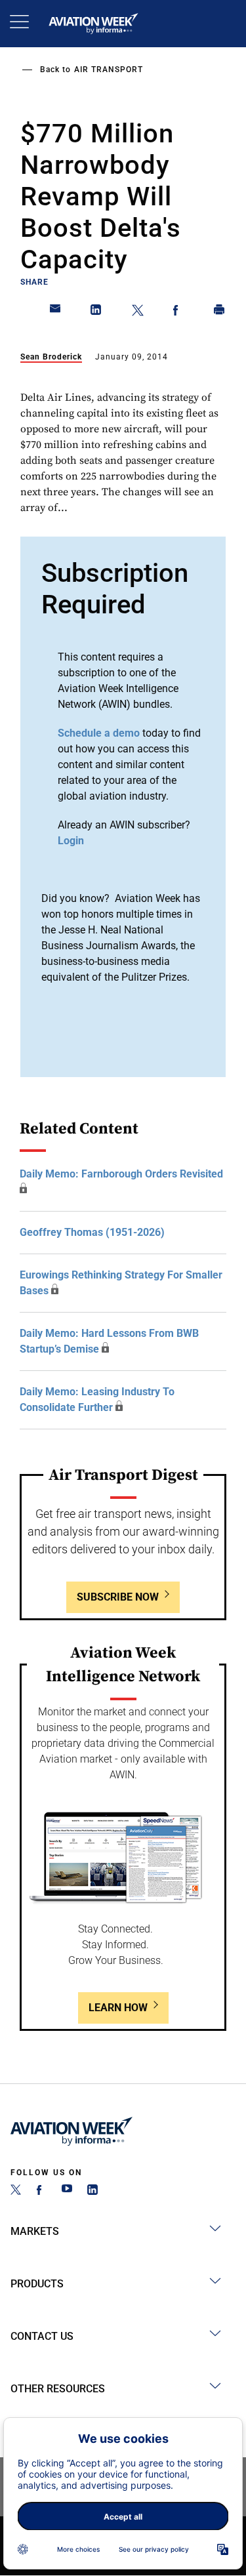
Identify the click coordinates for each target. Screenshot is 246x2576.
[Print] (220, 312)
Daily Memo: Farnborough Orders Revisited (121, 1174)
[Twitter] (16, 2191)
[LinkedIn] (92, 2191)
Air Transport (109, 70)
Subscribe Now (118, 1597)
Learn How (118, 2008)
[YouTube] (67, 2191)
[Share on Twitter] (138, 312)
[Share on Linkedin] (96, 312)
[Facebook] (41, 2191)
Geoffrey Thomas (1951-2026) (92, 1232)
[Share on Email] (56, 312)
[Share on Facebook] (178, 312)
